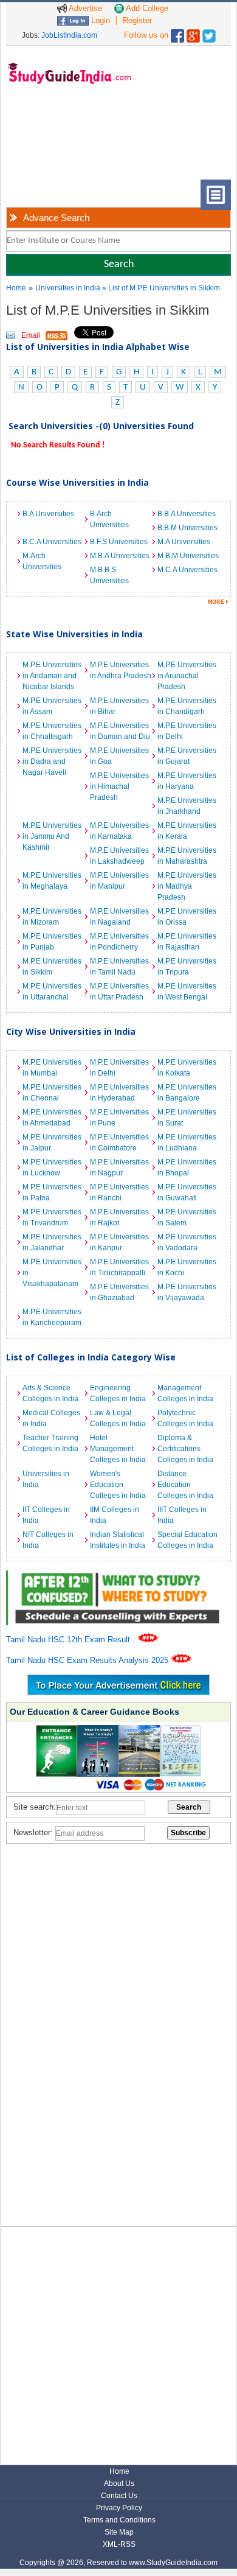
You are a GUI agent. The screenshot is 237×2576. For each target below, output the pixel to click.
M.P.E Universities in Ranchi (119, 1192)
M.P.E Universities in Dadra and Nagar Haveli (52, 761)
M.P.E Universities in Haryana (187, 781)
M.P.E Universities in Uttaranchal (52, 992)
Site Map (119, 2532)
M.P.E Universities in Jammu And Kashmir (52, 836)
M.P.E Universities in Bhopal (187, 1167)
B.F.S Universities (119, 542)
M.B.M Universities (188, 556)
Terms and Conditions (119, 2520)
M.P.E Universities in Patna (52, 1192)
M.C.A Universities (187, 570)
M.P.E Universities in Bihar (119, 706)
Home (16, 288)
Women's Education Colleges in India (118, 1485)
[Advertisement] (55, 142)
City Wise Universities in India (71, 1031)
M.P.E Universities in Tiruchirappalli (119, 1267)
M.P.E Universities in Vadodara (187, 1242)
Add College (146, 8)
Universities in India (69, 288)
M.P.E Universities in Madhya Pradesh (187, 886)
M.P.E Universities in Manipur (119, 881)
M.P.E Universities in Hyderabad (119, 1093)
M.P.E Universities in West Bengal (187, 992)
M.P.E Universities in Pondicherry (119, 942)
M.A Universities (184, 542)
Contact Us (119, 2496)
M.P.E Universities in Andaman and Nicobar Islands (52, 676)
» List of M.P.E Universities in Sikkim (161, 288)
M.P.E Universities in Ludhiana (187, 1143)
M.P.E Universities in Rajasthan (187, 942)
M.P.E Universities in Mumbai (52, 1068)
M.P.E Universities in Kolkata (187, 1068)
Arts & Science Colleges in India (50, 1393)
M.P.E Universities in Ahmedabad (52, 1118)
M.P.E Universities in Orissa (187, 917)
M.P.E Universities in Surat (187, 1118)
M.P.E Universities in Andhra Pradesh (121, 670)
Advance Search (56, 218)
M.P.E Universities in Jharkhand (187, 806)
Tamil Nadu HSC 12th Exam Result (69, 1640)
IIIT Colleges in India (182, 1515)
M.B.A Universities (120, 556)
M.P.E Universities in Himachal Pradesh (119, 786)
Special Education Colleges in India (187, 1540)
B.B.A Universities (187, 514)
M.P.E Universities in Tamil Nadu (119, 967)
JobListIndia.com (69, 35)
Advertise (84, 8)
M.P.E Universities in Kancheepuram (52, 1317)
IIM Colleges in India (115, 1515)
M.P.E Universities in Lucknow (52, 1167)
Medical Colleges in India (51, 1418)
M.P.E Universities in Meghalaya (52, 881)
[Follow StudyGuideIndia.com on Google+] (193, 33)
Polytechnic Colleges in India (185, 1418)
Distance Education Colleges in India (185, 1485)
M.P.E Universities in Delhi (187, 731)
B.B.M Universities (187, 528)
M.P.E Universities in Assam (52, 706)
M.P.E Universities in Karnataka (119, 831)
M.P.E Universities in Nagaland (119, 917)
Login (99, 20)
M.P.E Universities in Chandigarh (187, 706)
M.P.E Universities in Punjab (52, 942)
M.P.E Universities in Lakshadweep (119, 856)
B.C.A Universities (52, 542)
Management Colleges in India (185, 1393)
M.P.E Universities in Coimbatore (119, 1143)
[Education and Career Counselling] (119, 1577)
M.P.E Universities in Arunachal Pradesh (187, 676)
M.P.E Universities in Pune (119, 1118)
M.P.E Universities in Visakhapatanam (52, 1273)
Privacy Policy (119, 2508)
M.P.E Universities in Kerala (187, 831)
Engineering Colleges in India (118, 1393)
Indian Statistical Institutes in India (118, 1540)
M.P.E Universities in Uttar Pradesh (119, 992)
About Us (119, 2483)
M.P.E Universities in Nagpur (119, 1167)
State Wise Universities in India (74, 634)
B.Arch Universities (109, 519)
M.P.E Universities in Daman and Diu (120, 731)
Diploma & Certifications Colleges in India (185, 1449)
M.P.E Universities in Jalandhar (52, 1242)
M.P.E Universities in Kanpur (119, 1242)
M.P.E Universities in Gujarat (187, 756)
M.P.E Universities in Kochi (187, 1267)
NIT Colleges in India (48, 1540)
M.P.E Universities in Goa (119, 756)
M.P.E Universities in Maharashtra (187, 856)
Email (31, 335)
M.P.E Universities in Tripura (187, 967)
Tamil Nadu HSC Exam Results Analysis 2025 (88, 1660)
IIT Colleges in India (46, 1515)
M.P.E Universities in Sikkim (52, 967)
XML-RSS (119, 2544)
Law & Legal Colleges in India (118, 1418)
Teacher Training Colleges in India (50, 1443)
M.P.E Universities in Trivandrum (52, 1217)
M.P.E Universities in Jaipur (52, 1143)
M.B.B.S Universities (109, 575)
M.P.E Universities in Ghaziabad (119, 1292)
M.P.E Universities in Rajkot (119, 1217)
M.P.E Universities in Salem (187, 1217)
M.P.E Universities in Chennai (52, 1093)
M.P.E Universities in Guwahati (187, 1192)
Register (137, 20)
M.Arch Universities (42, 561)
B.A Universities (48, 514)
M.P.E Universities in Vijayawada (187, 1292)
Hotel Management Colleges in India (118, 1449)
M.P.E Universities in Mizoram (52, 917)
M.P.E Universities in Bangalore (187, 1093)
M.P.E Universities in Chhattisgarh (52, 731)
